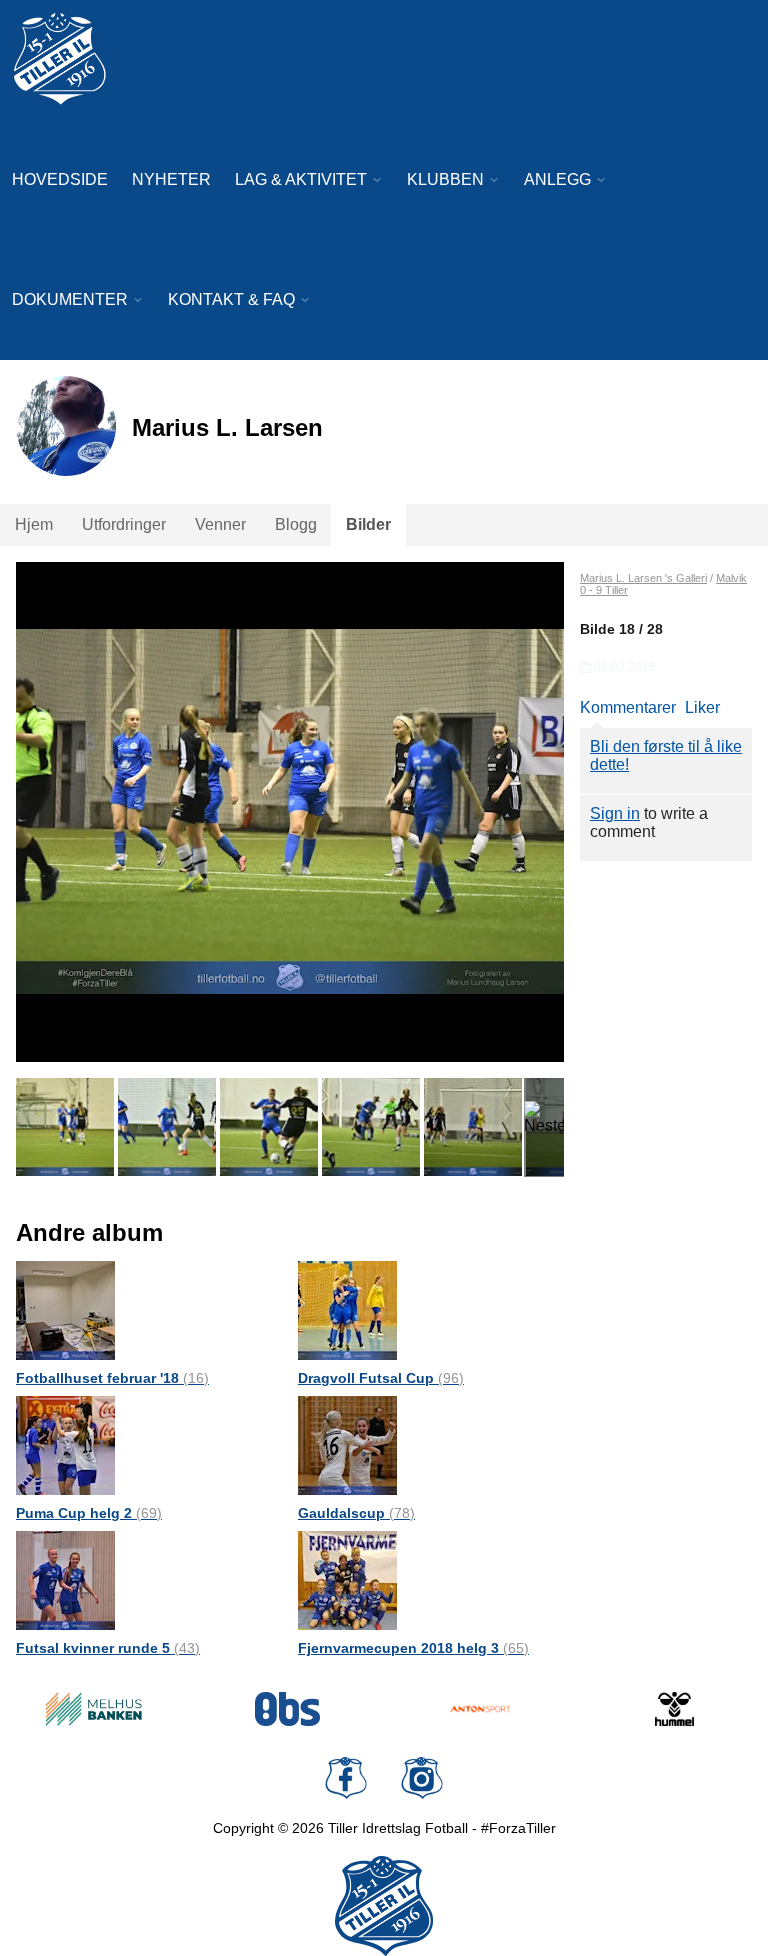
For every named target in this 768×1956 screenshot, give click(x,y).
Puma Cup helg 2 (89, 1513)
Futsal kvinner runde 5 (108, 1648)
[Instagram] (422, 1778)
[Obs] (288, 1709)
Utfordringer (124, 524)
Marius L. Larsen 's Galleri (643, 578)
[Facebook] (346, 1778)
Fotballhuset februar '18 (112, 1378)
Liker (702, 707)
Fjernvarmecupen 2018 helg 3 (413, 1648)
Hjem (34, 524)
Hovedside (60, 179)
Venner (220, 524)
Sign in (615, 813)
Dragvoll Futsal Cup (381, 1378)
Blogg (296, 524)
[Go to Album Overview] (65, 1309)
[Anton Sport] (481, 1709)
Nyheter (171, 179)
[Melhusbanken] (94, 1709)
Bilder (368, 524)
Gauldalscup (356, 1513)
